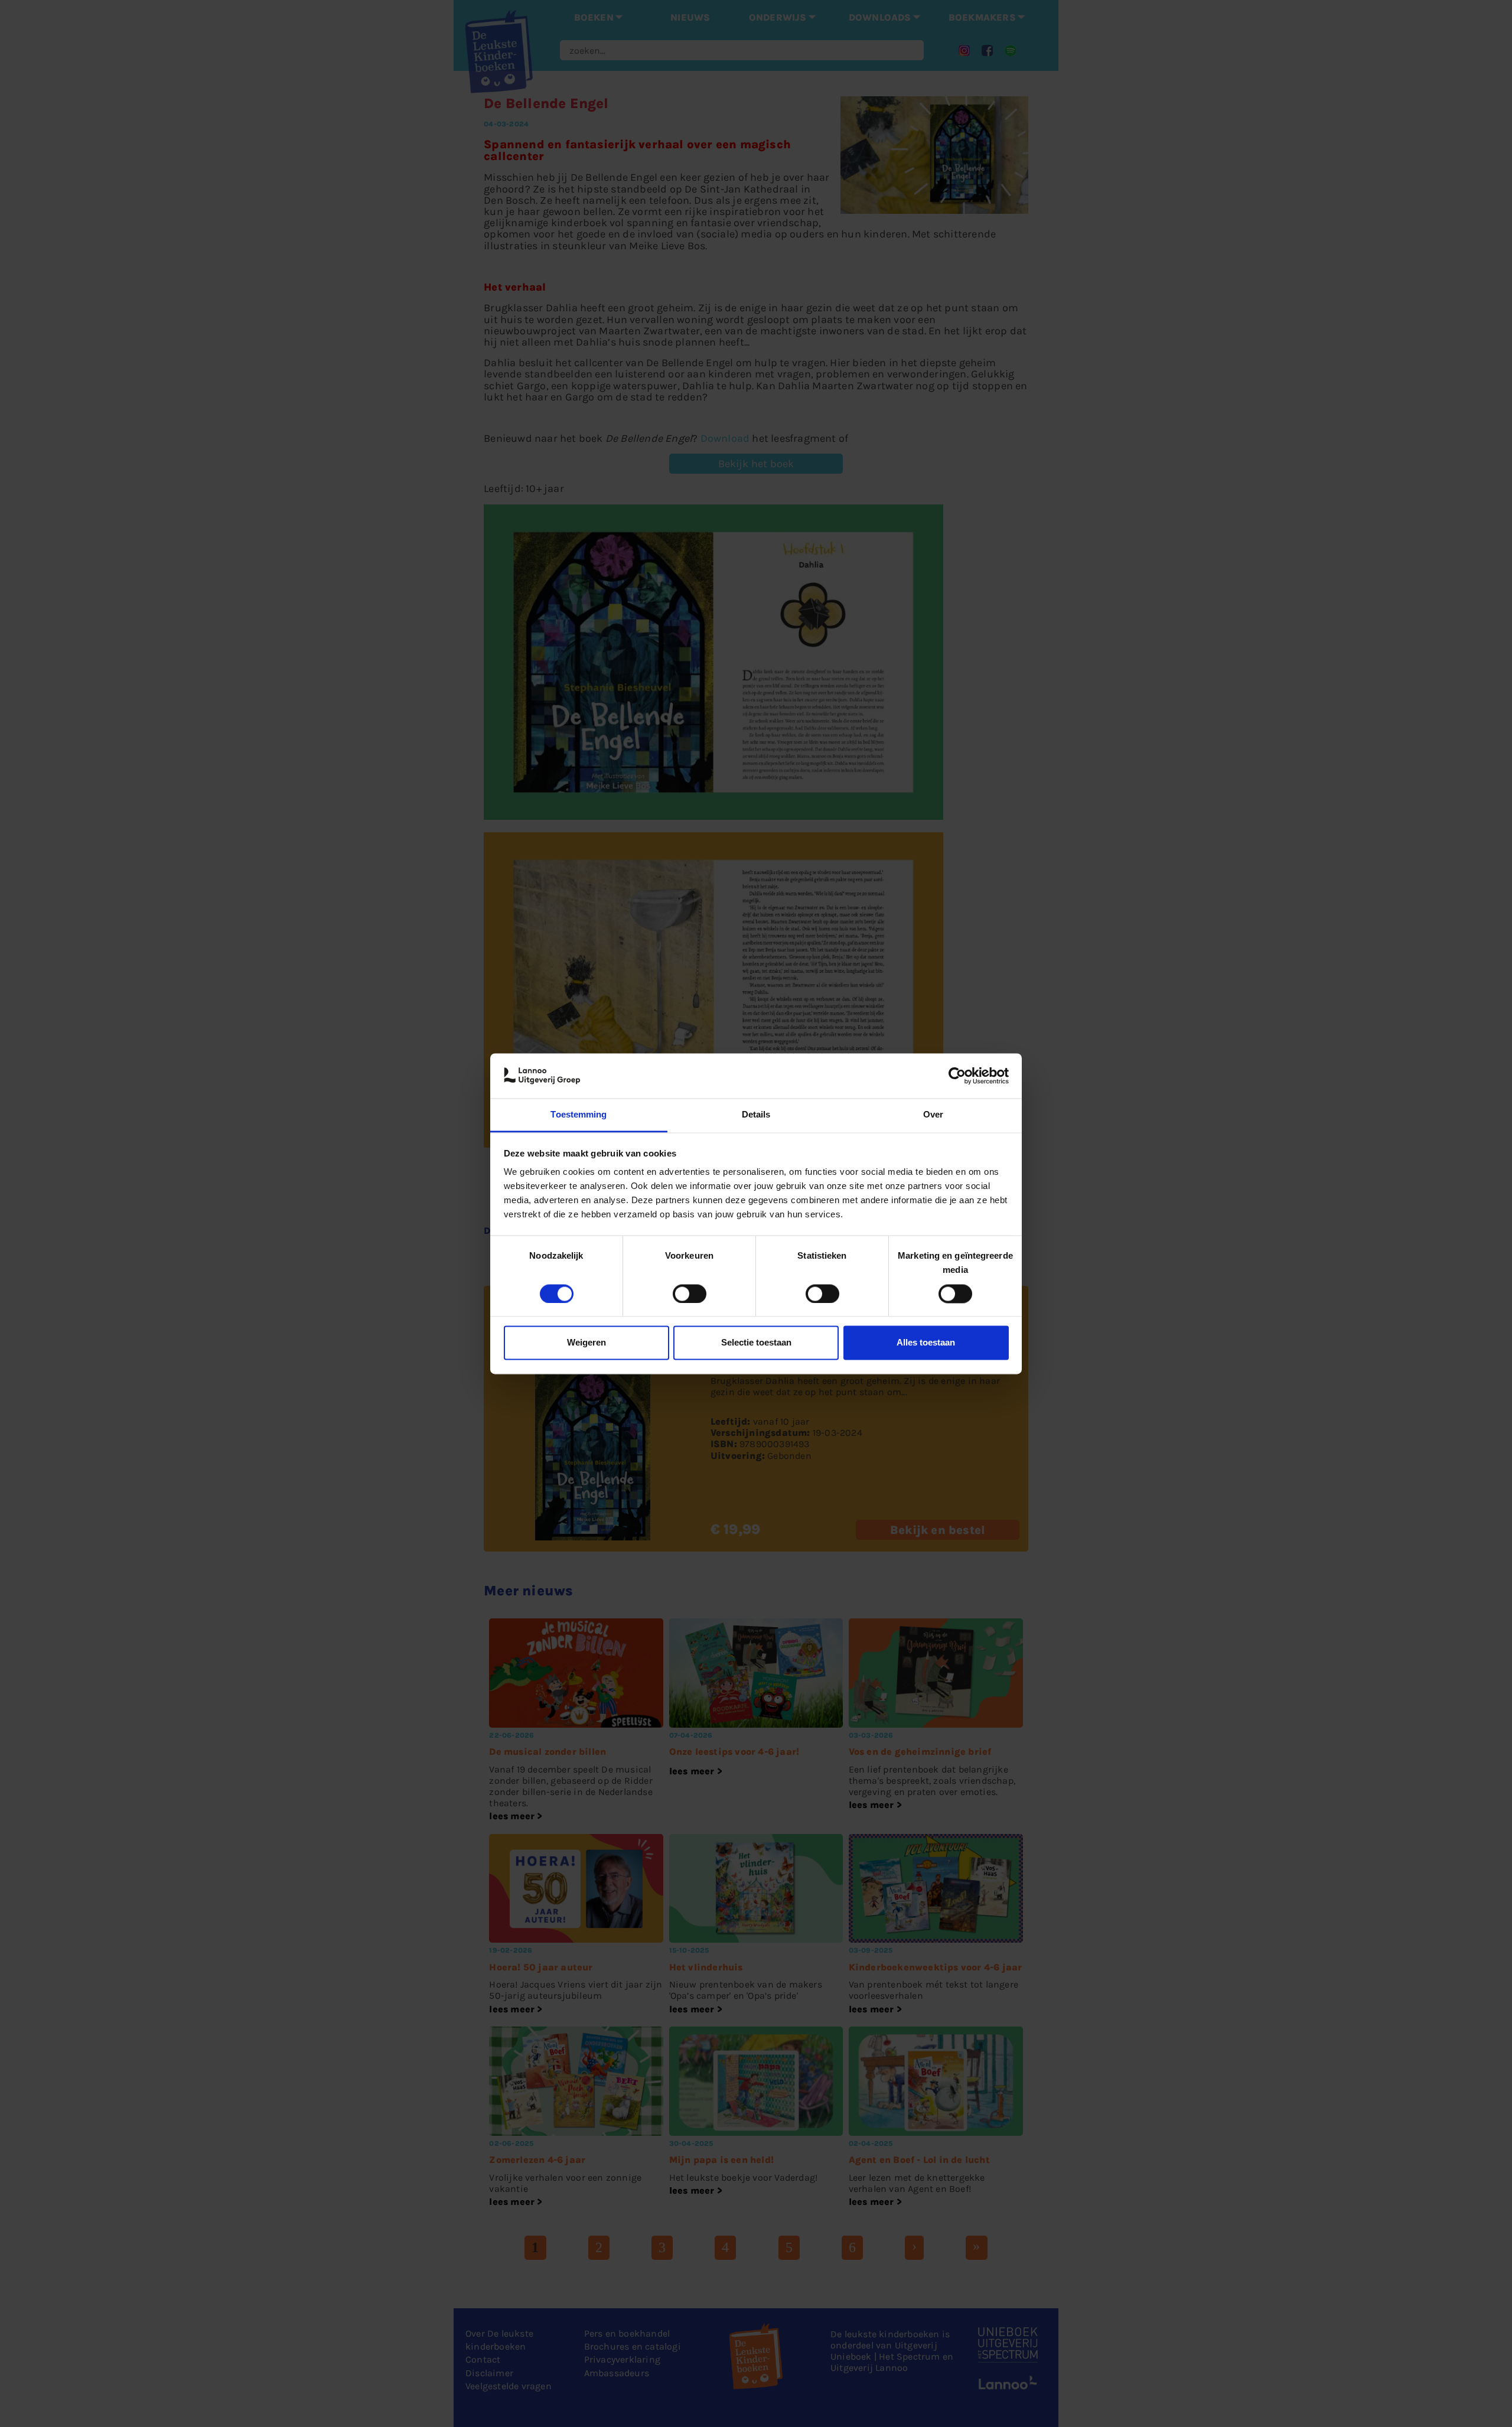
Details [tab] (756, 1115)
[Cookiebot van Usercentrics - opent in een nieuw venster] (957, 1076)
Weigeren (586, 1343)
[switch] (690, 1294)
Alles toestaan (926, 1343)
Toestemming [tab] (579, 1115)
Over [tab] (933, 1115)
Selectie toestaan (756, 1343)
